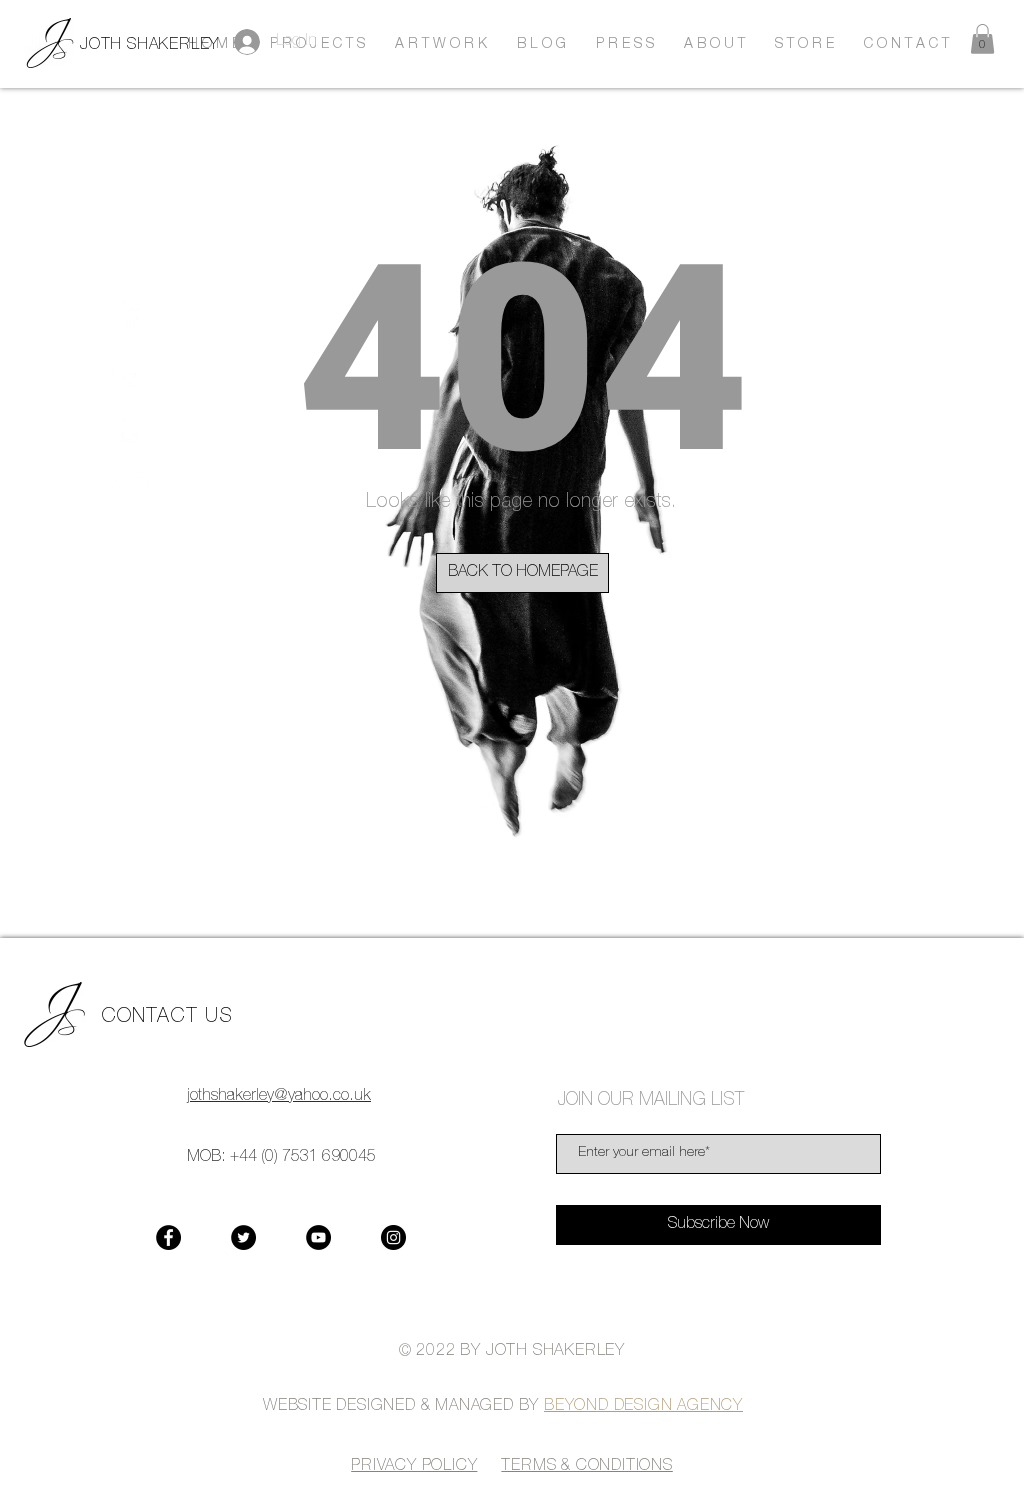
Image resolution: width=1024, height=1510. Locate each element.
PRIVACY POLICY (414, 1467)
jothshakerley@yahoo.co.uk (279, 1097)
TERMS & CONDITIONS (586, 1467)
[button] (982, 39)
